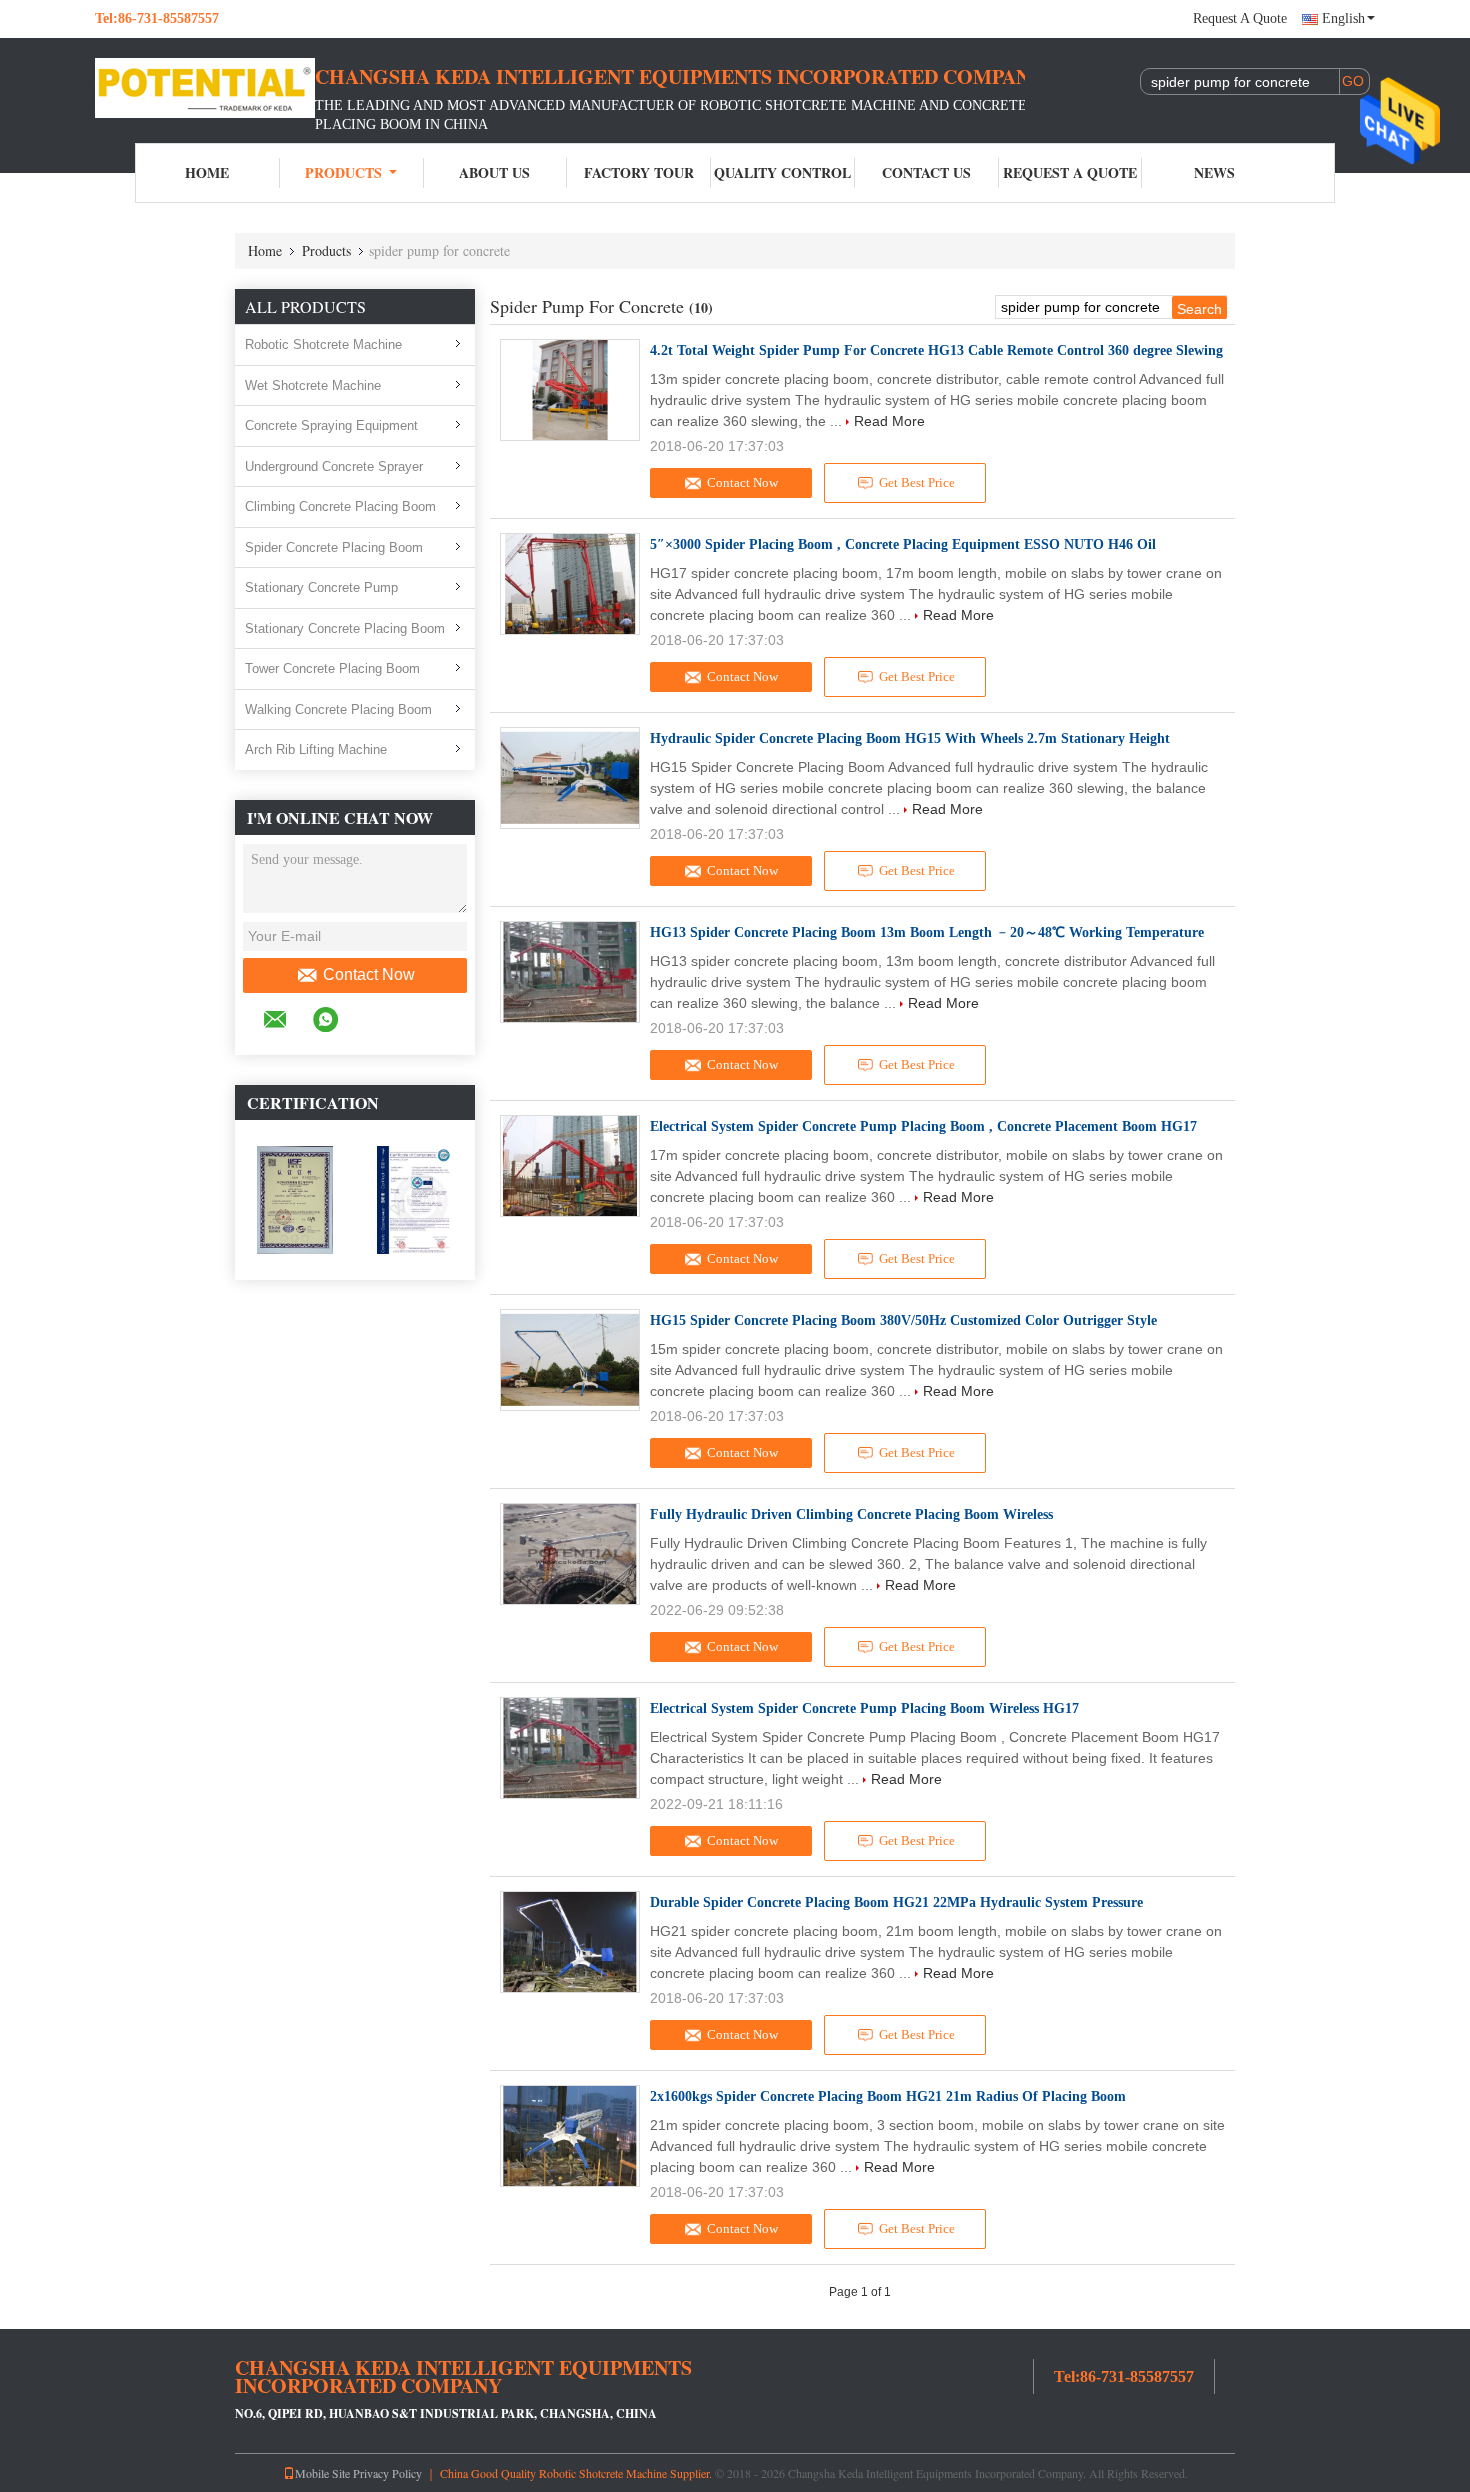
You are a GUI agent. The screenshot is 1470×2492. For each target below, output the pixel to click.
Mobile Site (322, 2473)
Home (207, 172)
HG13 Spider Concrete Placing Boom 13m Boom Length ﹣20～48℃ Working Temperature (927, 932)
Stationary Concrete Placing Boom (345, 628)
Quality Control (782, 172)
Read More (889, 421)
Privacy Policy (387, 2473)
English (1343, 18)
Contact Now (369, 974)
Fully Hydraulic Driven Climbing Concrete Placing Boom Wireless (851, 1514)
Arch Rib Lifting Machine (316, 749)
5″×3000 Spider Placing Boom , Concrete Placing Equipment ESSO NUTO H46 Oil (903, 544)
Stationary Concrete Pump (321, 587)
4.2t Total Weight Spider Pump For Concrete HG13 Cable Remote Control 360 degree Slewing (936, 350)
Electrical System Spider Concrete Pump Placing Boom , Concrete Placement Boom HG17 (923, 1126)
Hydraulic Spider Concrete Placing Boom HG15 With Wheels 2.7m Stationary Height (910, 738)
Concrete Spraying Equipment (331, 425)
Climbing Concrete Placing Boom (340, 506)
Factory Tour (639, 172)
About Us (494, 172)
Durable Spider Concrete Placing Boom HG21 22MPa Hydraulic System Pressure (896, 1902)
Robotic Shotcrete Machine (323, 344)
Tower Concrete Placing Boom (332, 668)
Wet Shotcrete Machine (313, 385)
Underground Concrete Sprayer (334, 466)
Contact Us (926, 172)
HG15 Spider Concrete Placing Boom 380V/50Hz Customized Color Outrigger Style (903, 1320)
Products (343, 172)
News (1214, 172)
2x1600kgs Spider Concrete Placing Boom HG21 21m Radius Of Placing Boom (888, 2096)
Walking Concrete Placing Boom (338, 709)
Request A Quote (1240, 18)
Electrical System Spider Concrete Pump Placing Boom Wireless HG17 (864, 1708)
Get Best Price (917, 482)
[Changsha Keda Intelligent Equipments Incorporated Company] (205, 88)
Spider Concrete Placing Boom (334, 547)
